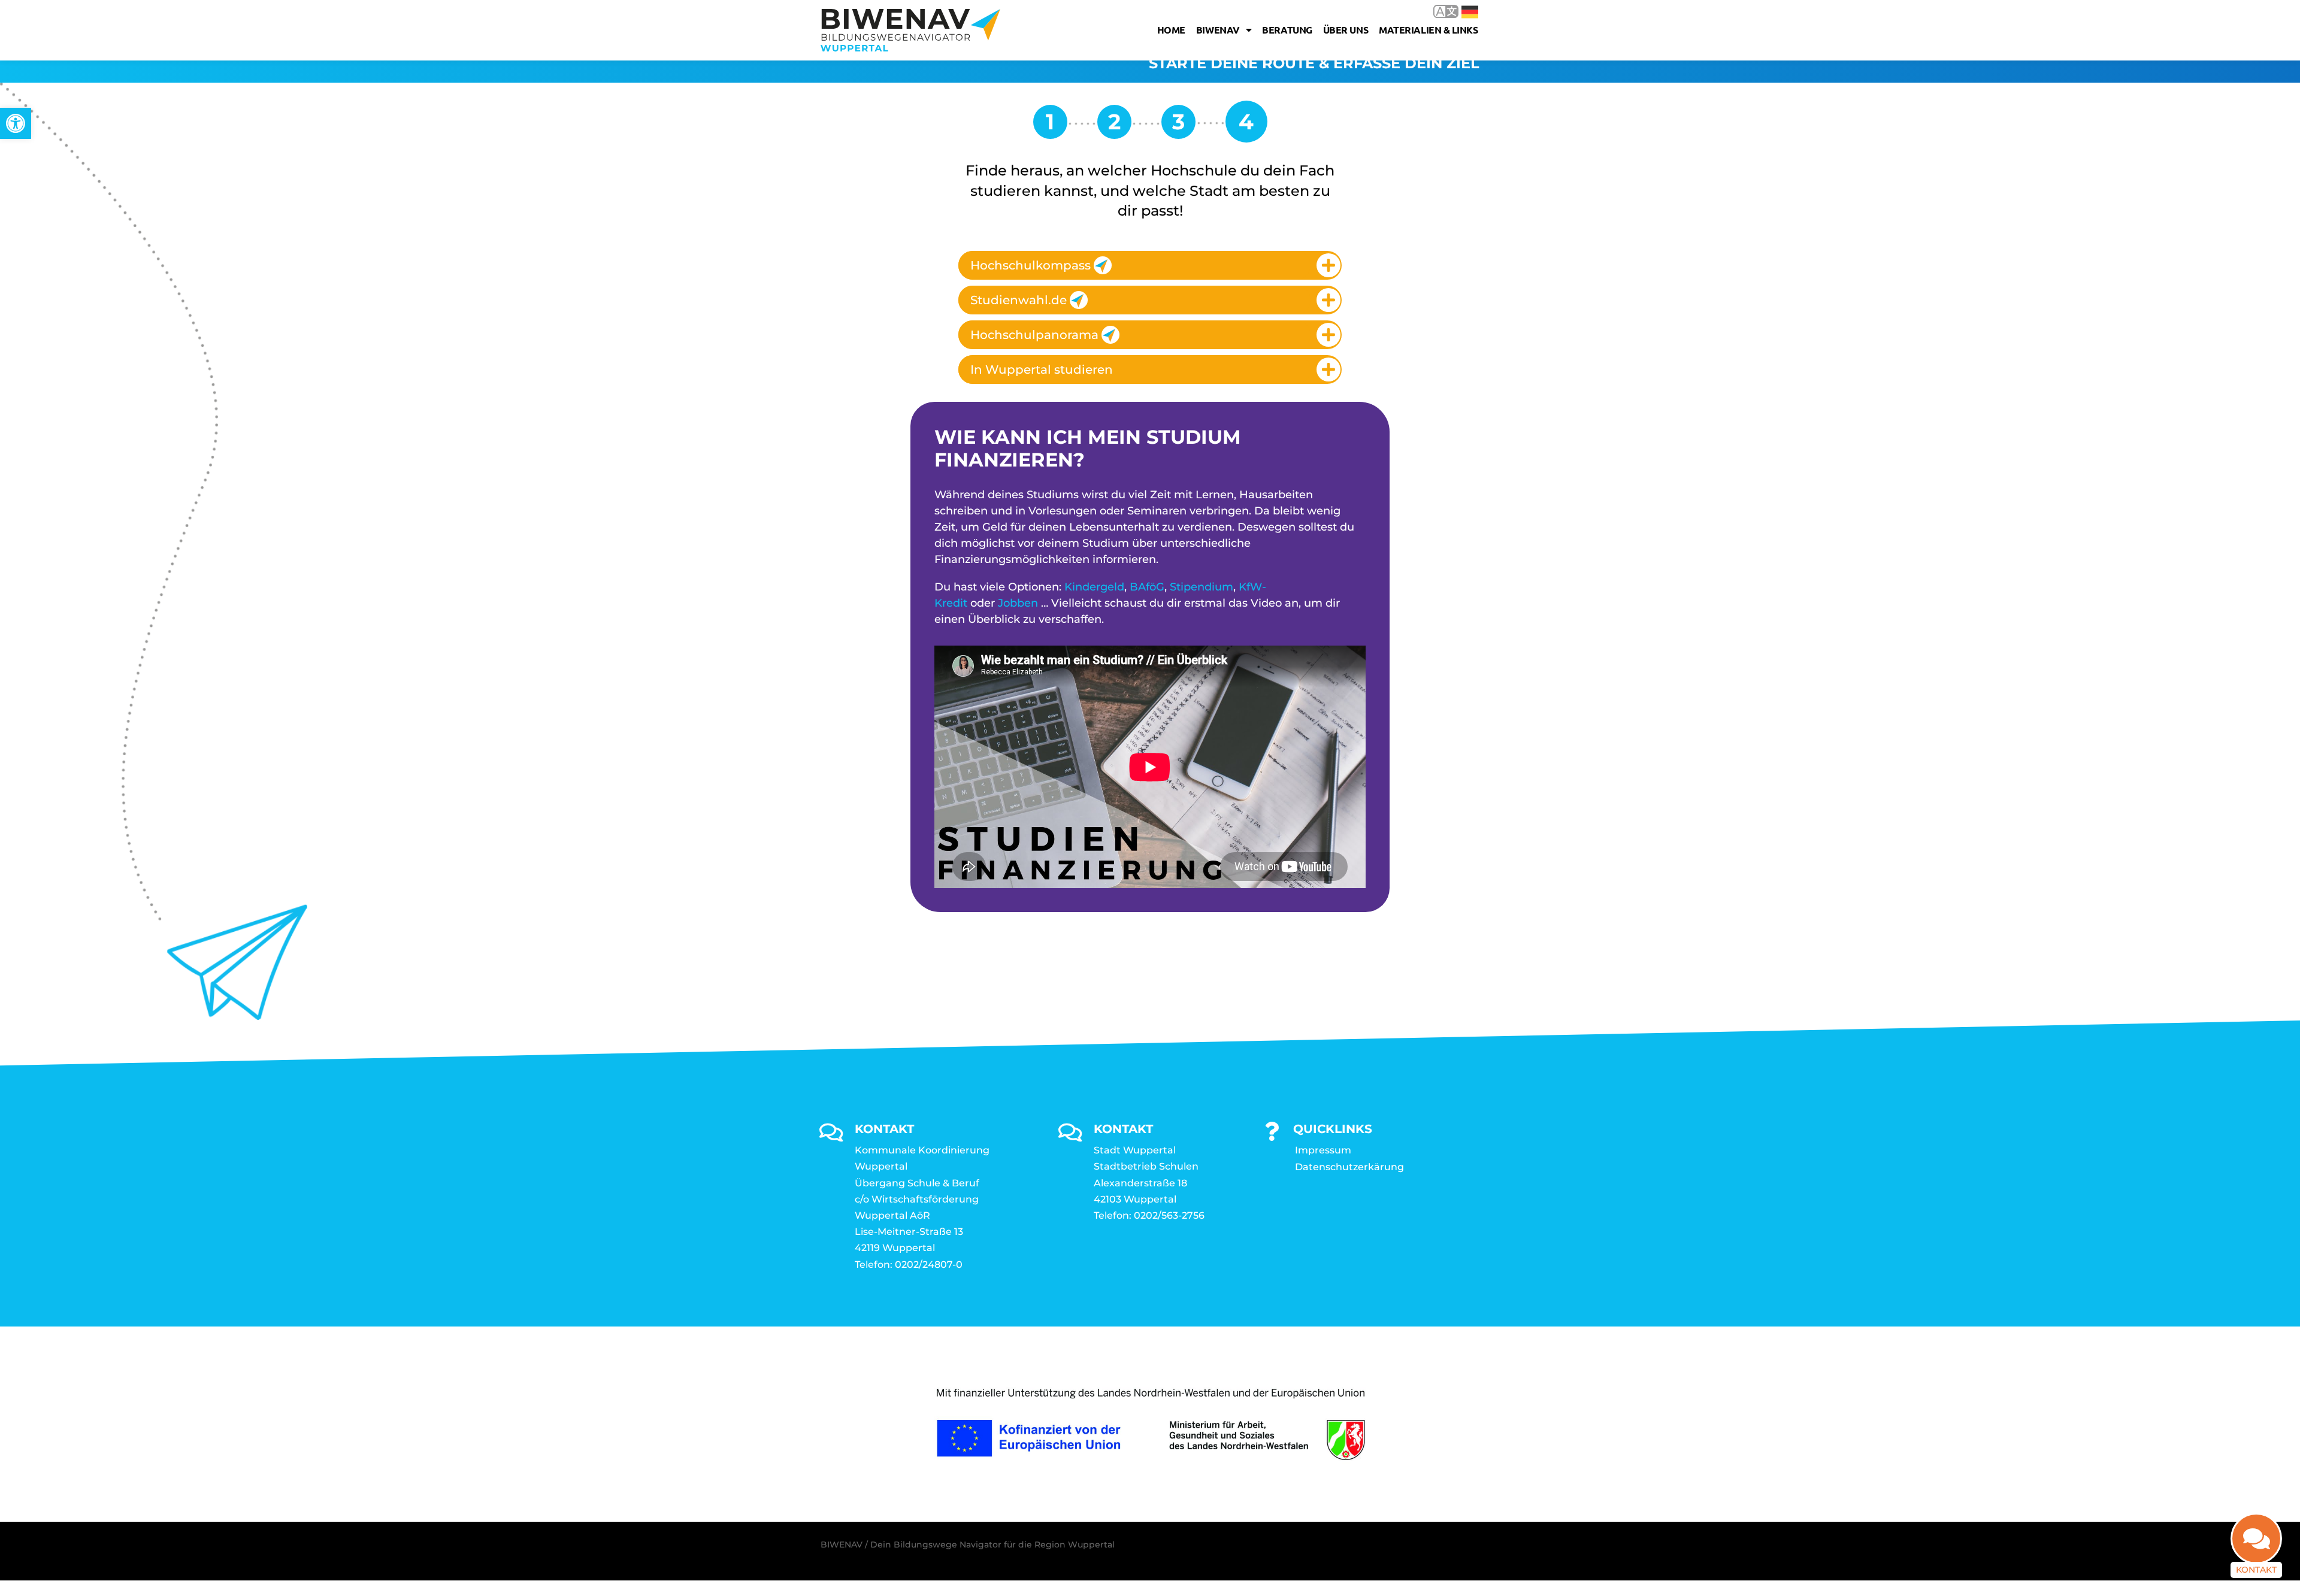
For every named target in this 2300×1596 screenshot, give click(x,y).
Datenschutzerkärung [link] (1349, 1167)
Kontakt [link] (2256, 1570)
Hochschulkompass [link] (1031, 265)
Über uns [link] (1346, 30)
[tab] (1150, 265)
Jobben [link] (1018, 603)
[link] (16, 123)
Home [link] (1171, 30)
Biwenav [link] (1218, 30)
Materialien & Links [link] (1428, 30)
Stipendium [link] (1202, 587)
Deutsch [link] (1461, 11)
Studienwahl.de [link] (1019, 300)
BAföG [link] (1147, 587)
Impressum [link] (1323, 1150)
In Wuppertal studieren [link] (1042, 370)
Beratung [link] (1287, 30)
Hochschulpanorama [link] (1034, 335)
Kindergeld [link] (1094, 587)
